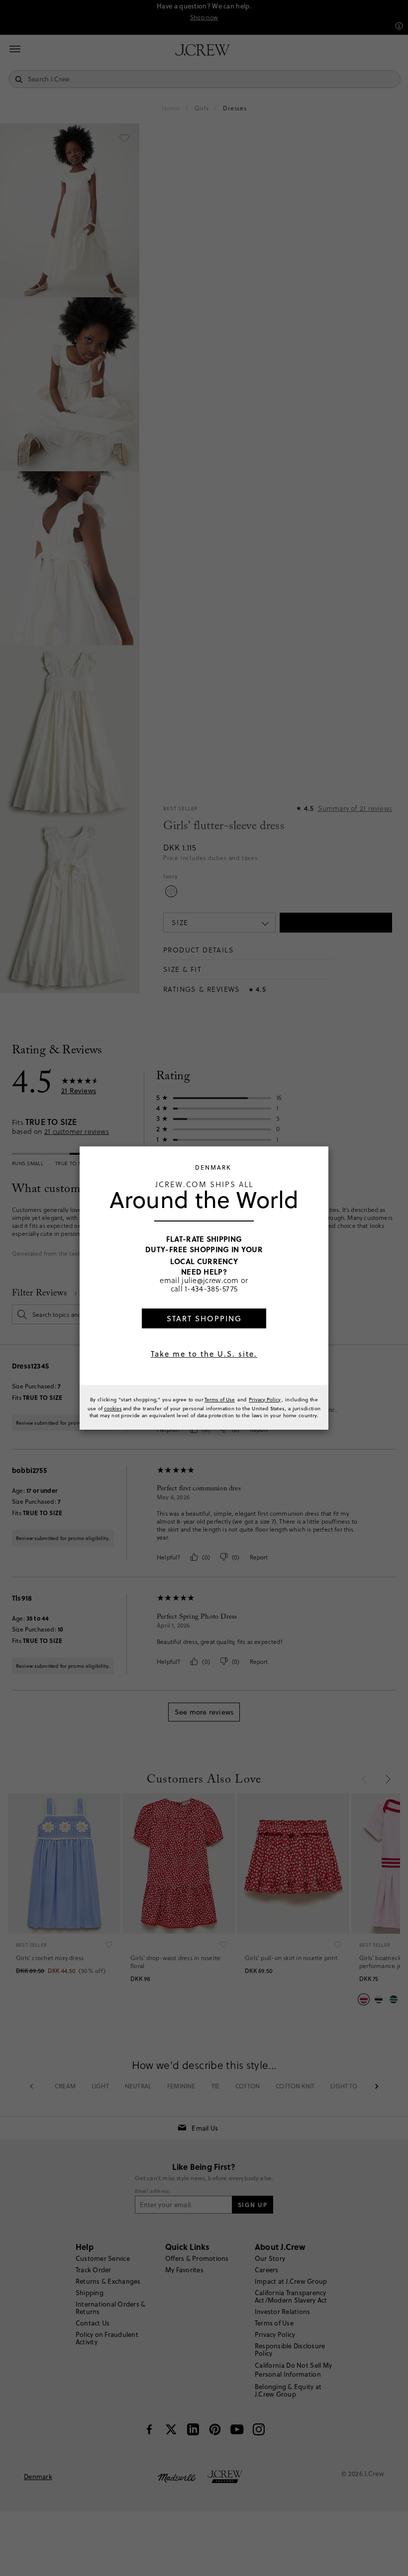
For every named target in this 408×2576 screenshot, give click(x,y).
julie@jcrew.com (210, 1280)
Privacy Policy (265, 1399)
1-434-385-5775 (211, 1288)
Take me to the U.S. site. (204, 1354)
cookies (113, 1408)
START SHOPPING (204, 1319)
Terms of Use (220, 1399)
